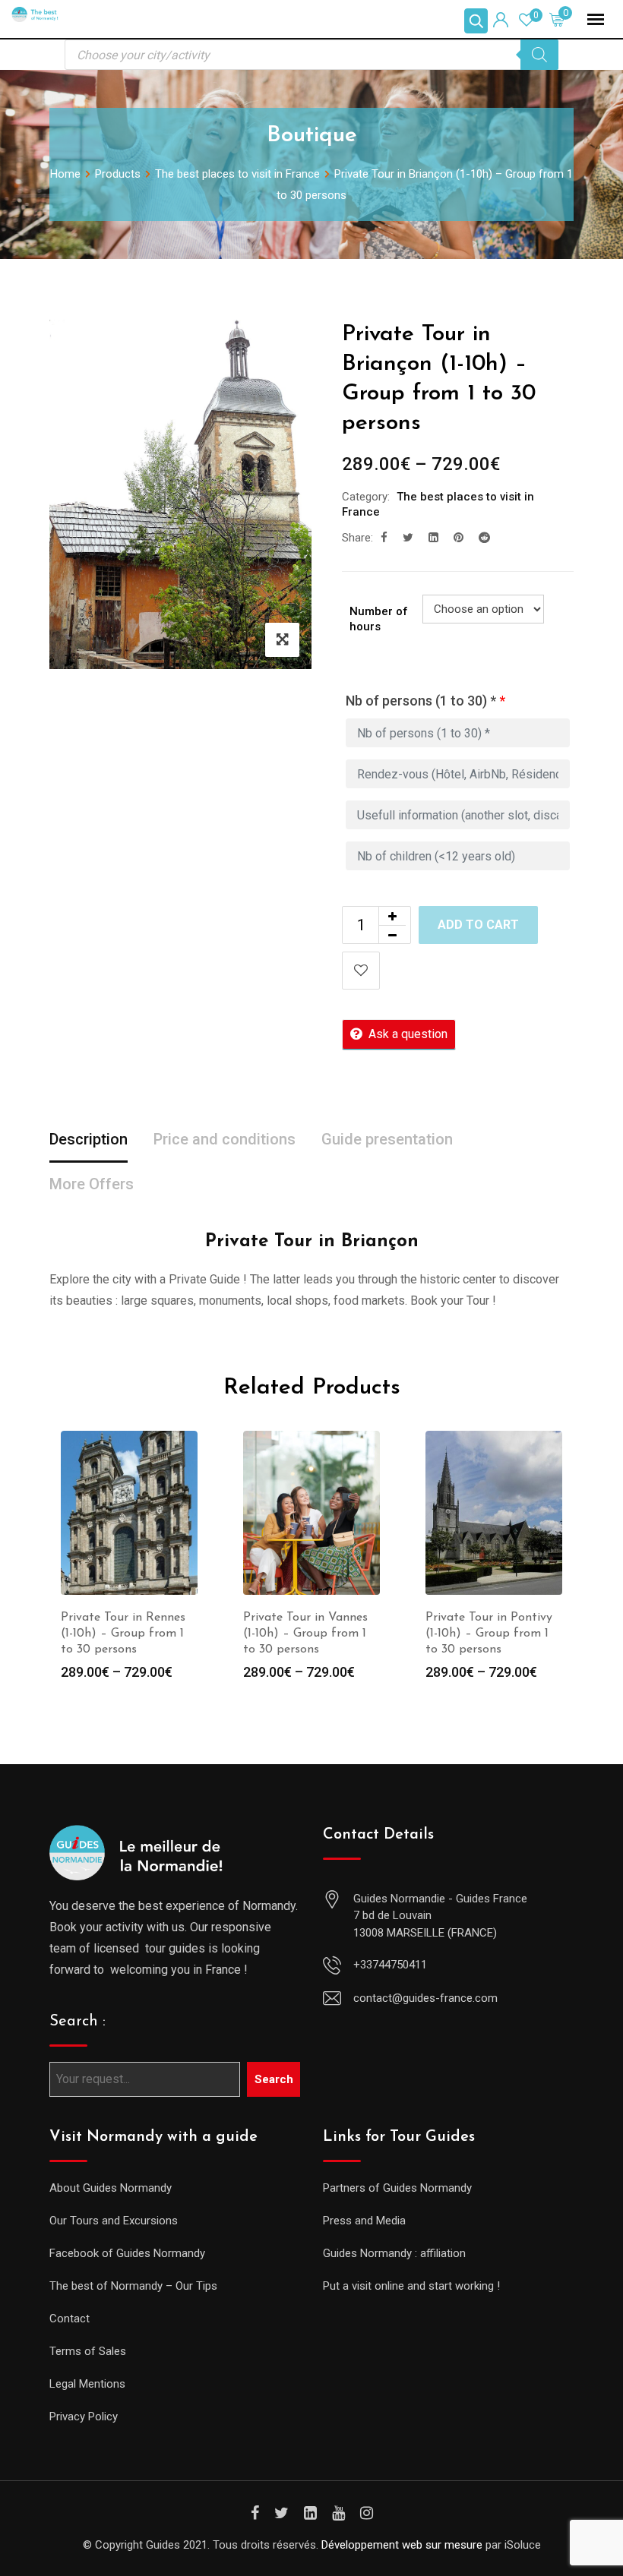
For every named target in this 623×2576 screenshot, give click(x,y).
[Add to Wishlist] (361, 971)
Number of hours (379, 619)
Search (274, 2079)
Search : (77, 2022)
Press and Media (364, 2221)
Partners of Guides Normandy (397, 2188)
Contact (70, 2319)
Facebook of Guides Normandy (127, 2253)
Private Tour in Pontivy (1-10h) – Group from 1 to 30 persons (489, 1634)
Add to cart (478, 925)
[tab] (89, 1140)
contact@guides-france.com (425, 1998)
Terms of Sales (88, 2351)
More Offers (92, 1184)
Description (89, 1139)
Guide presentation (387, 1139)
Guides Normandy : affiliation (394, 2253)
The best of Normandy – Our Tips (133, 2286)
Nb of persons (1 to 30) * (425, 701)
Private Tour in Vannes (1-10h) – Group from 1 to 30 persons (305, 1634)
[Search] (539, 55)
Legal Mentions (87, 2384)
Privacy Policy (84, 2417)
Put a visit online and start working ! (411, 2286)
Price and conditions (225, 1139)
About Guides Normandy (111, 2188)
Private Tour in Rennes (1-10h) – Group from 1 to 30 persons (123, 1634)
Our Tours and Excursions (114, 2221)
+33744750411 (390, 1965)
